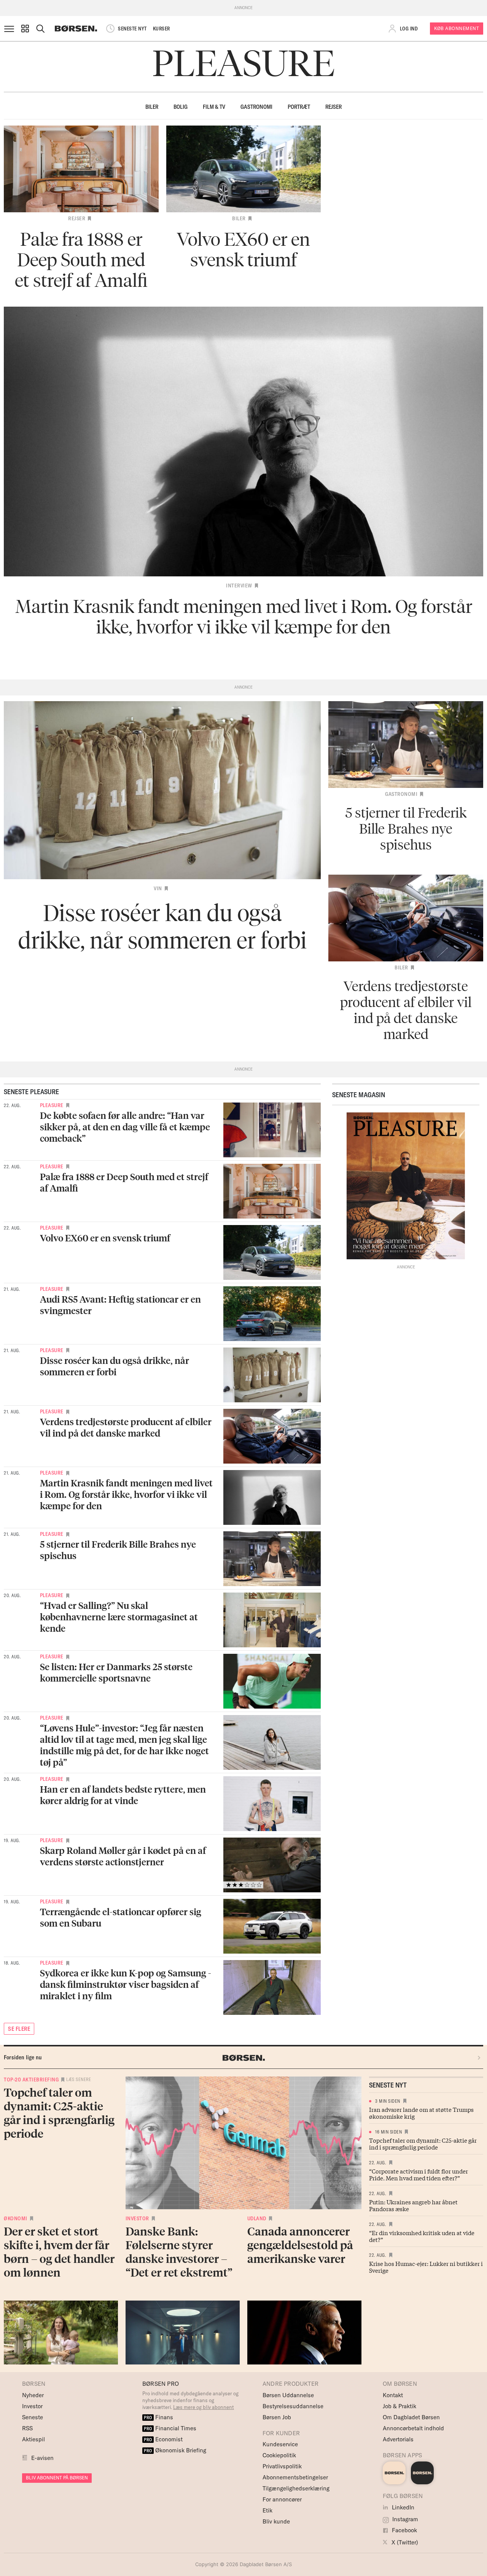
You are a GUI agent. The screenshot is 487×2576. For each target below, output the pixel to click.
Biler (152, 107)
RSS (27, 2428)
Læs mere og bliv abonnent (204, 2407)
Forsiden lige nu (23, 2057)
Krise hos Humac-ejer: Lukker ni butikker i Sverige (426, 2267)
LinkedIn (402, 2507)
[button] (25, 29)
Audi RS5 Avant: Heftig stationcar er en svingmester (120, 1305)
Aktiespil (33, 2439)
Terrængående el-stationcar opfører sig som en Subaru (121, 1917)
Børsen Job (277, 2417)
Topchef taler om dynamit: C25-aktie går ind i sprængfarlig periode (423, 2143)
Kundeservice (280, 2444)
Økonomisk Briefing (175, 2450)
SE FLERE (19, 2029)
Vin (158, 888)
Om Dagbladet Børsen (411, 2417)
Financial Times (170, 2428)
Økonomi (16, 2218)
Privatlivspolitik (282, 2466)
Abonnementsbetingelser (295, 2477)
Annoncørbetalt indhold (413, 2428)
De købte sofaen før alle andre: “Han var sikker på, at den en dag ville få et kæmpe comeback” (125, 1127)
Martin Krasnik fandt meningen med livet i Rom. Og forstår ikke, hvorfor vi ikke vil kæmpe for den (126, 1494)
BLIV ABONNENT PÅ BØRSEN (57, 2478)
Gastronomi (256, 107)
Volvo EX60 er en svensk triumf (105, 1238)
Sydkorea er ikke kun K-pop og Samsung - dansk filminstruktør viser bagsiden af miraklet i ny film (126, 1984)
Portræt (299, 107)
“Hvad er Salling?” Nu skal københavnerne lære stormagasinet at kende (119, 1617)
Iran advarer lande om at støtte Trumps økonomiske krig (421, 2113)
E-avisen (42, 2458)
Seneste (33, 2417)
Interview (239, 586)
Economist (163, 2439)
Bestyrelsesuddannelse (293, 2406)
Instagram (404, 2519)
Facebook (404, 2530)
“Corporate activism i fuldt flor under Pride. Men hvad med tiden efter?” (419, 2174)
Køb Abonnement (457, 28)
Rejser (333, 107)
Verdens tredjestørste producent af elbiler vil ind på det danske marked (126, 1427)
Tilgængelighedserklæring (296, 2488)
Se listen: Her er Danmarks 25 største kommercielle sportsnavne (116, 1672)
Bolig (181, 107)
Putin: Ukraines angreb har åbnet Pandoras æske (413, 2205)
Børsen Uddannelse (288, 2395)
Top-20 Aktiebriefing (31, 2080)
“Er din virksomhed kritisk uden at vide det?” (422, 2236)
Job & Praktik (399, 2406)
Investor (137, 2218)
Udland (257, 2218)
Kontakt (393, 2395)
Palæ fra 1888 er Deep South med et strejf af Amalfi (124, 1182)
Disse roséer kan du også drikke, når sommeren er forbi (115, 1366)
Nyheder (33, 2395)
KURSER (162, 29)
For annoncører (282, 2499)
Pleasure (52, 1105)
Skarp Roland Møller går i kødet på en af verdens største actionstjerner (123, 1856)
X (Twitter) (404, 2542)
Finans (158, 2417)
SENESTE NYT (132, 29)
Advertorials (398, 2439)
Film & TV (214, 107)
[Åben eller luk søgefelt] (40, 29)
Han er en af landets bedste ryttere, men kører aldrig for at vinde (123, 1795)
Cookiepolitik (279, 2455)
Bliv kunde (276, 2521)
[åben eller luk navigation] (11, 29)
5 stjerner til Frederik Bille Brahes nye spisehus (118, 1550)
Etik (267, 2510)
